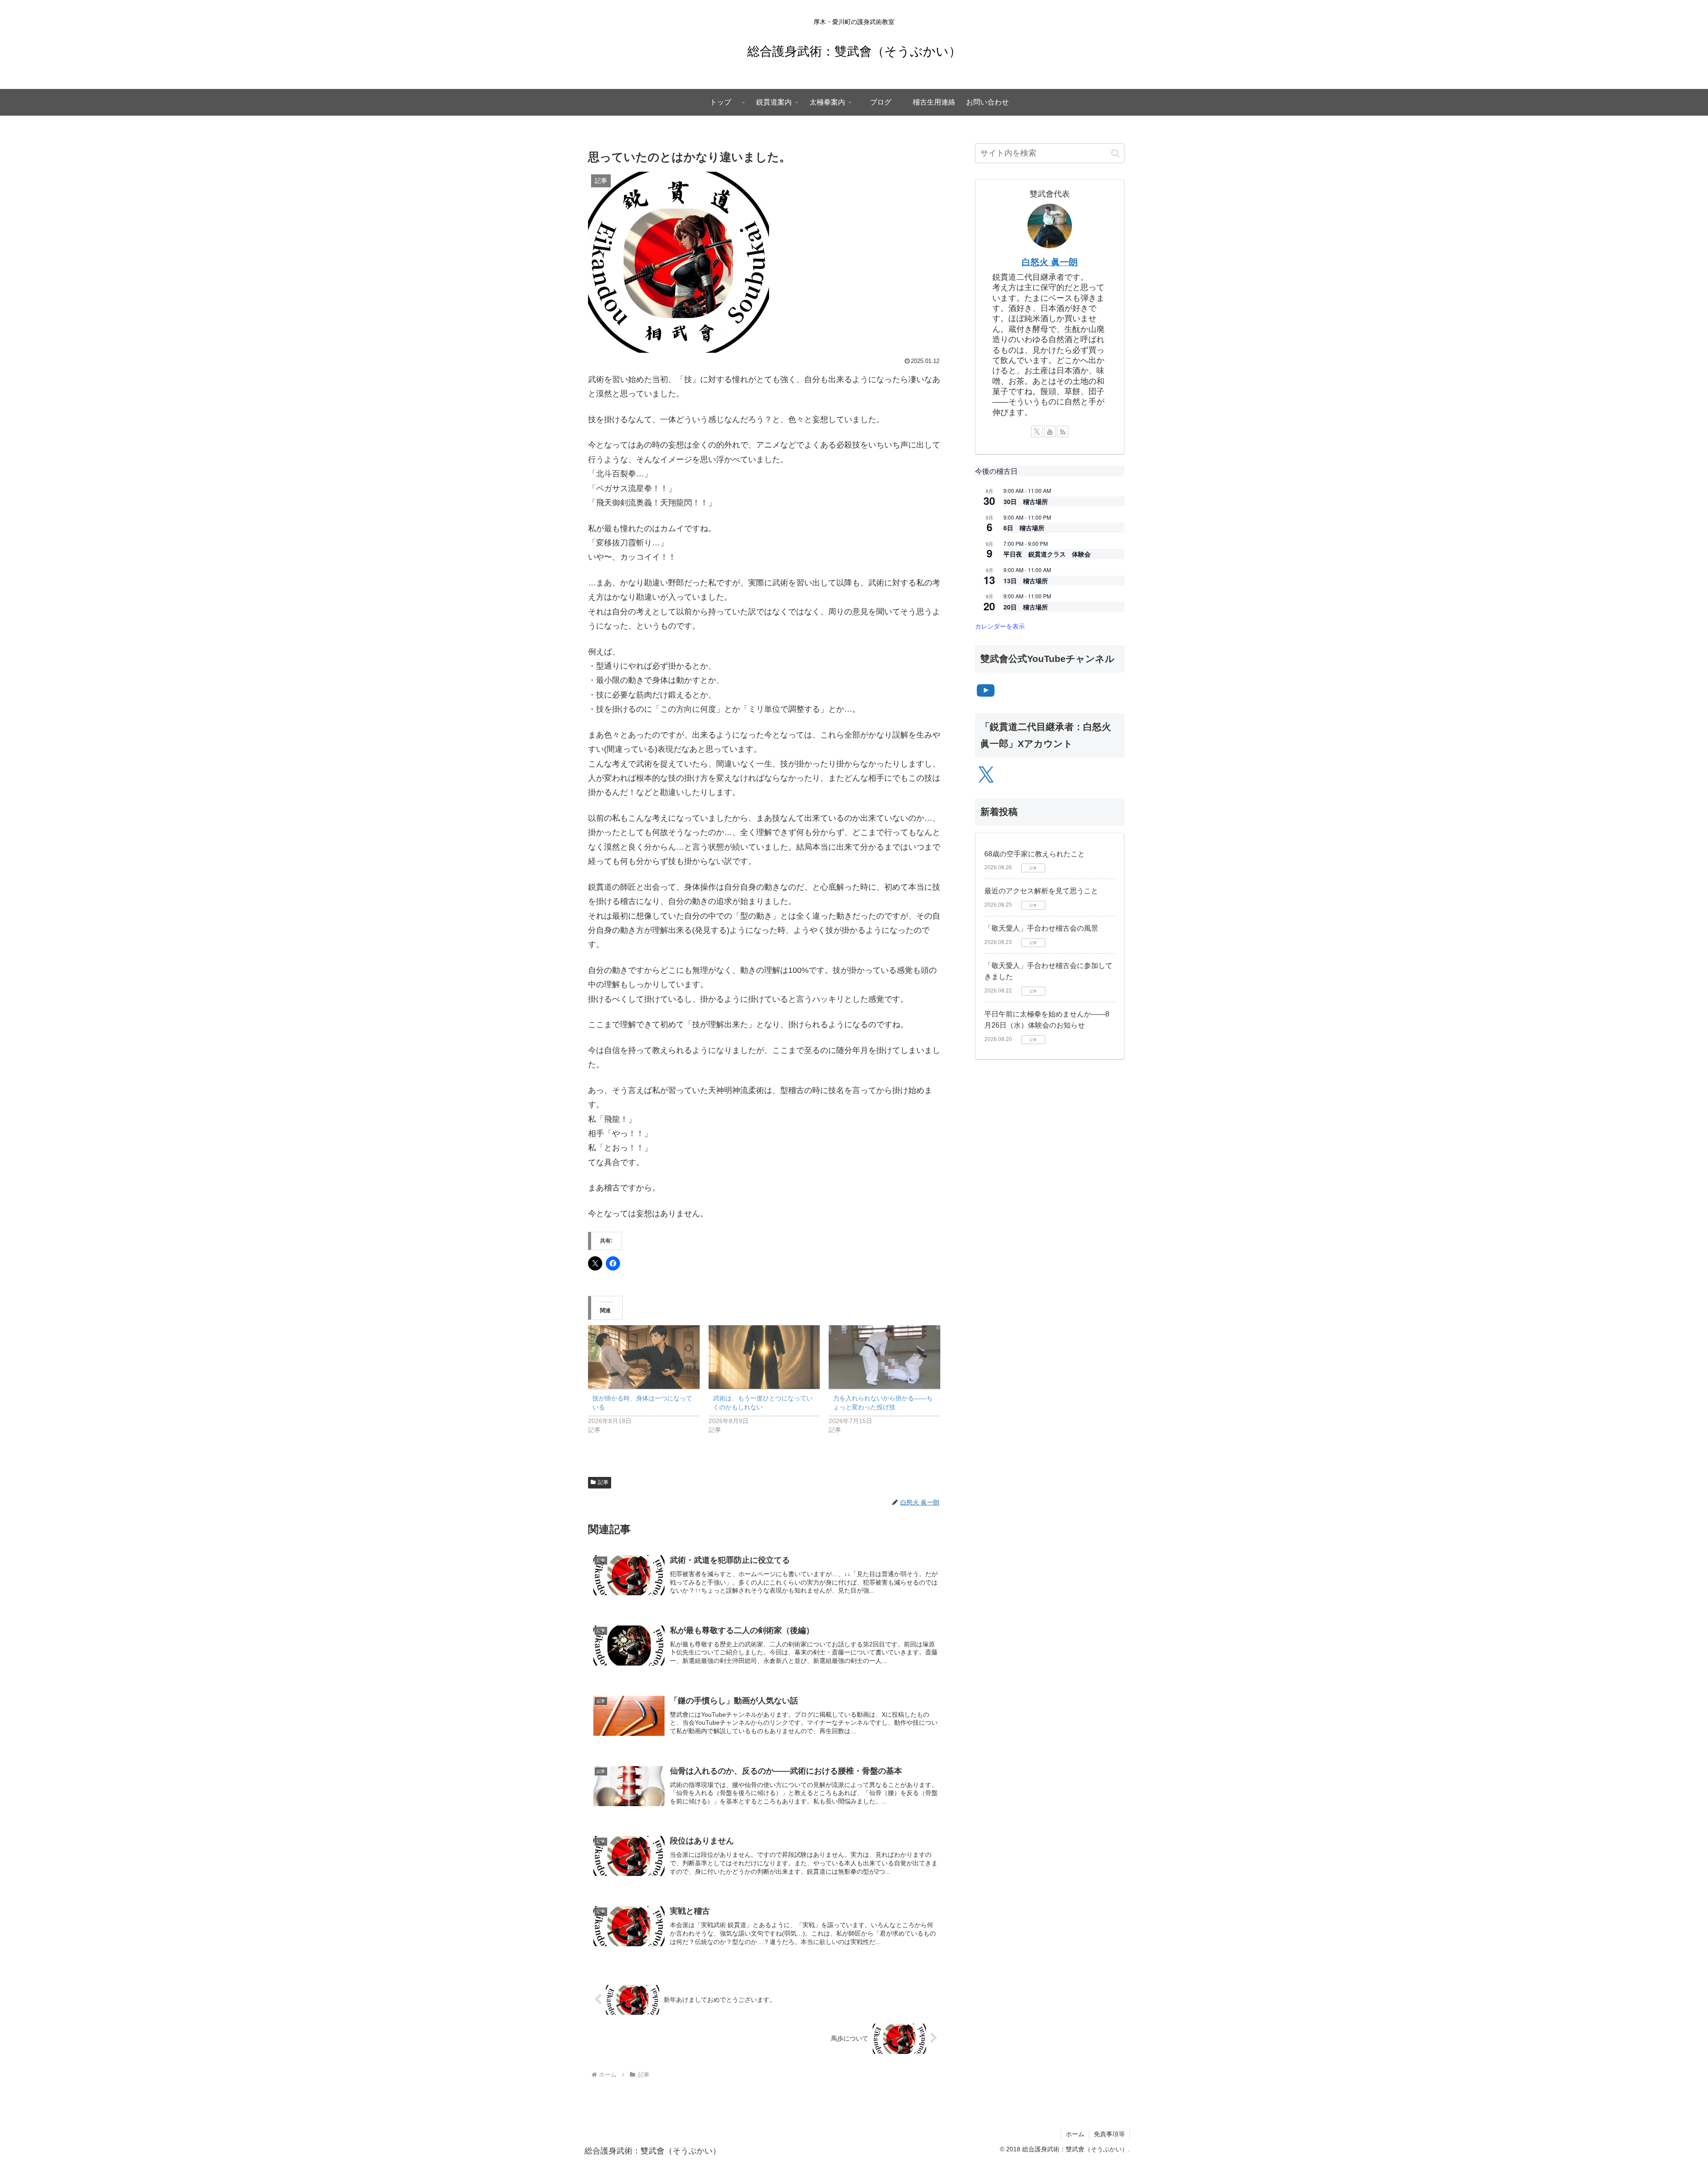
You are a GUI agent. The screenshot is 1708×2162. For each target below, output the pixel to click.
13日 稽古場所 (1026, 581)
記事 (603, 1482)
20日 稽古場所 (1026, 607)
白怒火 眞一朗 (1050, 262)
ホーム (1075, 2134)
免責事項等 (1109, 2134)
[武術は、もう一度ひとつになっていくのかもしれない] (764, 1357)
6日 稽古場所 (1024, 528)
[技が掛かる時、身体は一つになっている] (644, 1357)
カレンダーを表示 (1000, 626)
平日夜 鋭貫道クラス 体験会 (1047, 554)
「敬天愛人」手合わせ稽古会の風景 (1041, 928)
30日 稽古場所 (1026, 501)
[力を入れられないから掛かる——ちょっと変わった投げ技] (884, 1357)
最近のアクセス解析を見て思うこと (1041, 891)
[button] (1115, 153)
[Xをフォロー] (1037, 432)
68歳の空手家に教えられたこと (1035, 854)
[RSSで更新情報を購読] (1063, 432)
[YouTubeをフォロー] (1050, 432)
